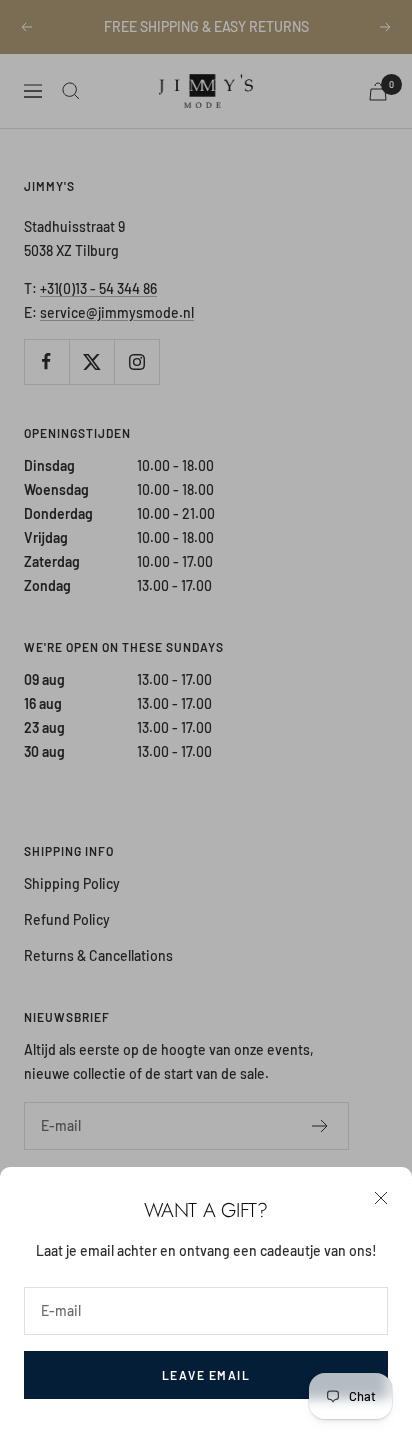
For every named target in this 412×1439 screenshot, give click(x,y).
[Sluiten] (381, 1198)
